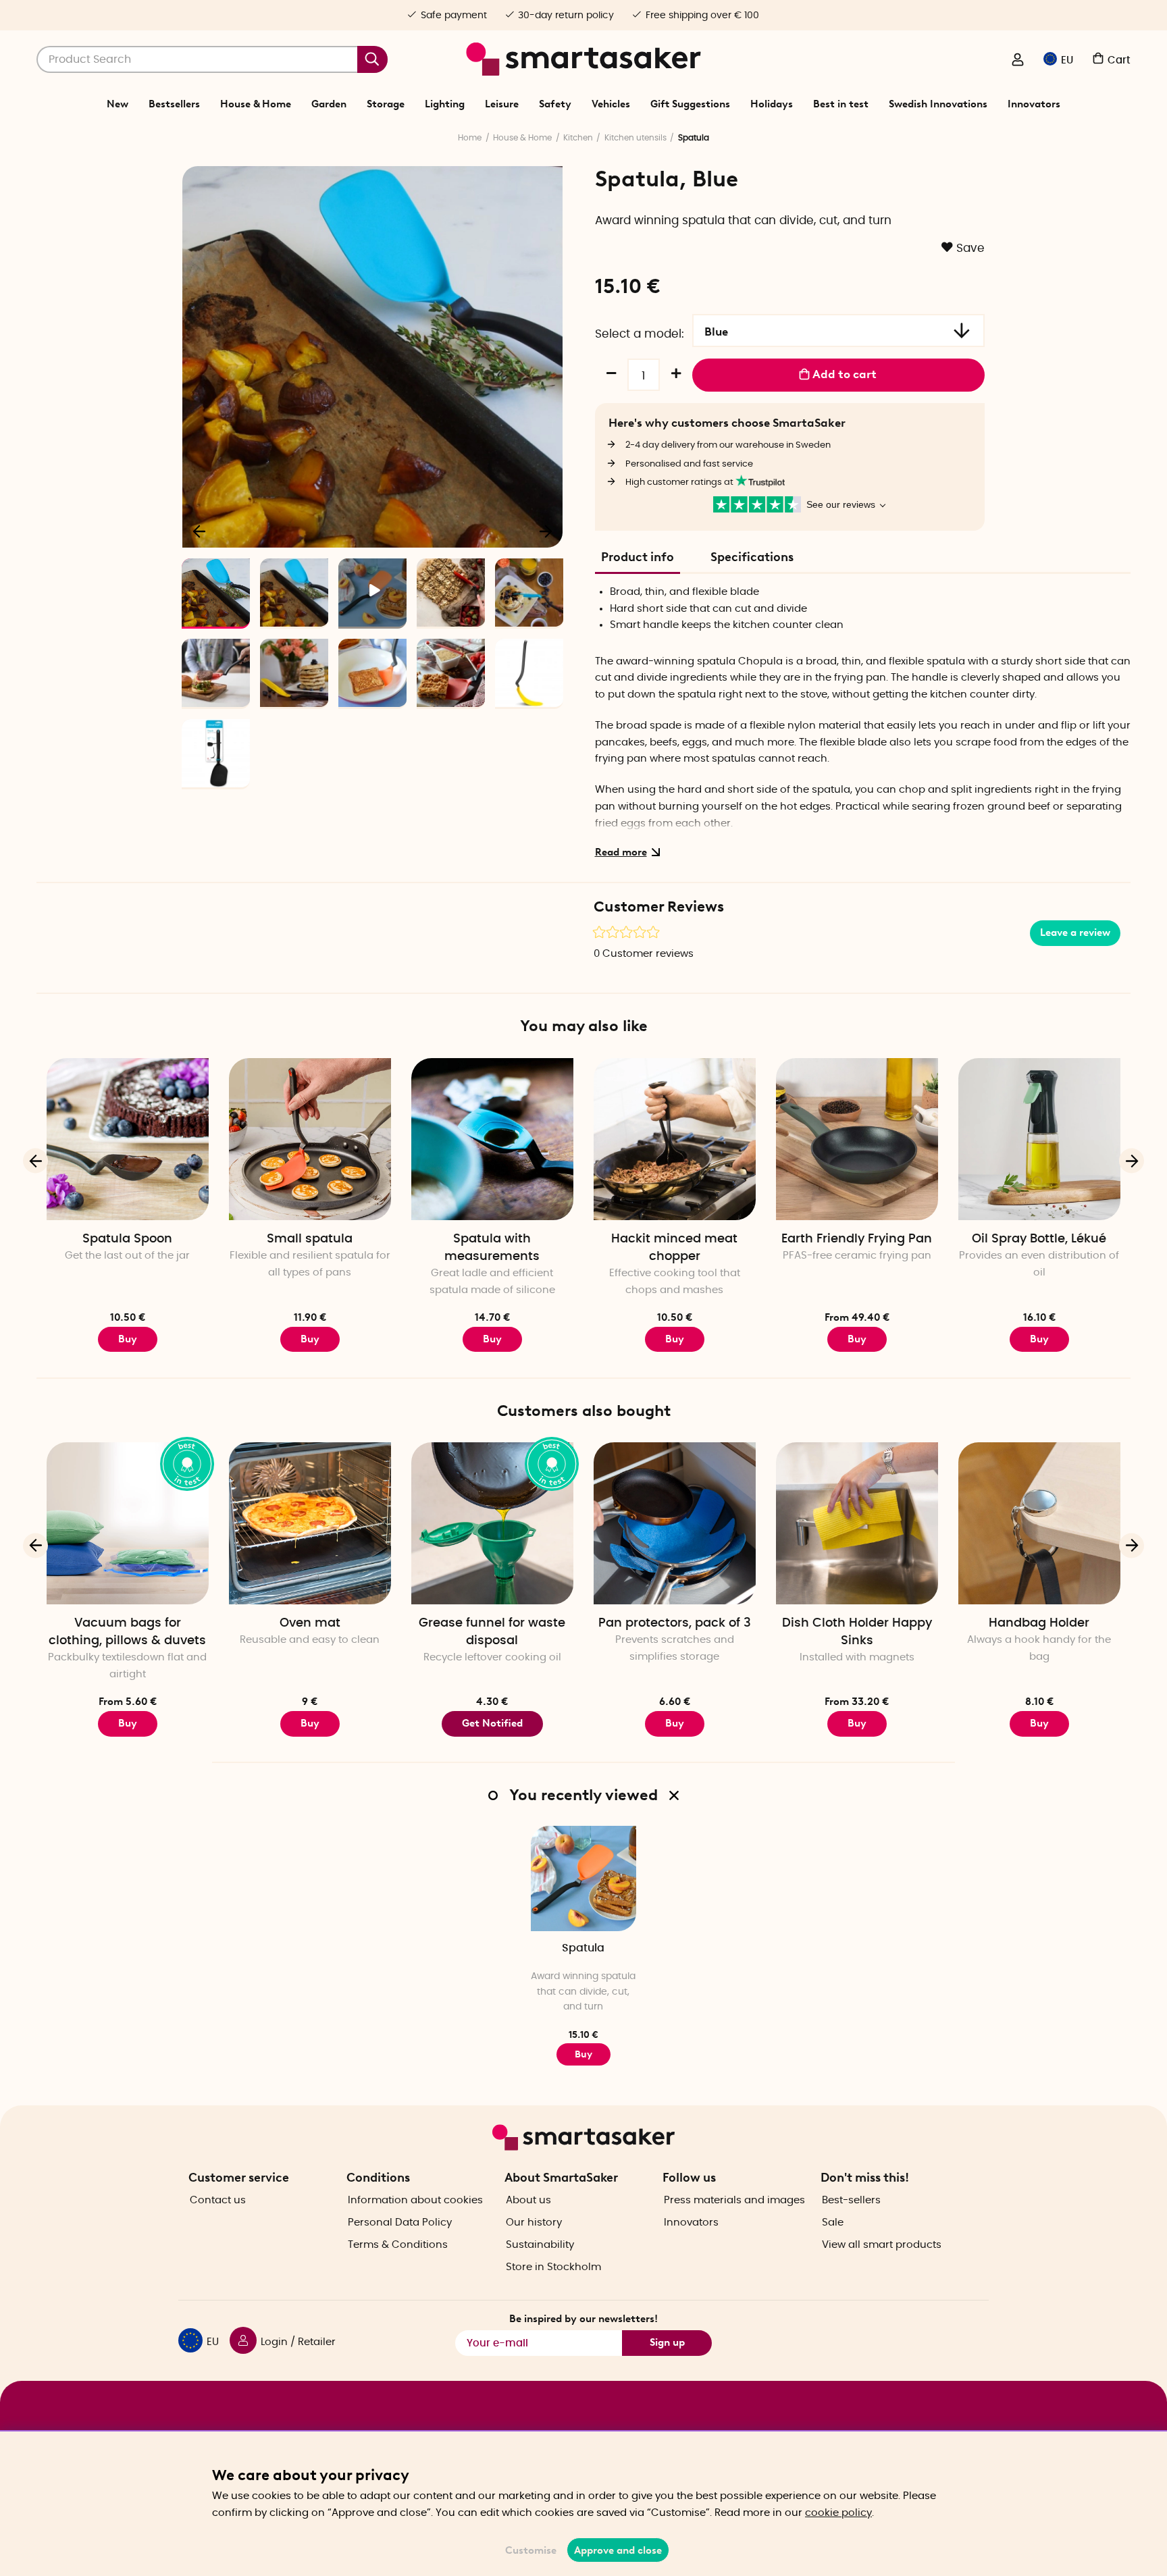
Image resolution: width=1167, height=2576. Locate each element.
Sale (833, 2223)
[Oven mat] (310, 1523)
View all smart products (882, 2245)
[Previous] (200, 531)
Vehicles (611, 104)
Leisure (502, 104)
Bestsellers (174, 104)
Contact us (218, 2200)
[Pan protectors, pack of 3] (675, 1523)
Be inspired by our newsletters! (583, 2319)
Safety (555, 104)
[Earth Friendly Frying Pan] (857, 1139)
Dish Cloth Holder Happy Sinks (857, 1632)
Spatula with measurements (492, 1248)
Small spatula (310, 1239)
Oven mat (310, 1623)
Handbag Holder (1039, 1623)
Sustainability (540, 2245)
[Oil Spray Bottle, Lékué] (1039, 1139)
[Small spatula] (310, 1139)
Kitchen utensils (636, 138)
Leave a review (1075, 932)
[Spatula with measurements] (492, 1139)
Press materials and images (734, 2200)
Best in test (841, 104)
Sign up (667, 2342)
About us (528, 2200)
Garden (329, 104)
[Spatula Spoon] (128, 1139)
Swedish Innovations (938, 104)
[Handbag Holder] (1039, 1523)
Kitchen (578, 138)
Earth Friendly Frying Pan (857, 1239)
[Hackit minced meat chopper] (675, 1139)
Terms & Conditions (398, 2245)
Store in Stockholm (553, 2267)
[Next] (546, 531)
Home (470, 138)
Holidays (772, 104)
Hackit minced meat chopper (674, 1248)
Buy (128, 1339)
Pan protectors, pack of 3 (675, 1623)
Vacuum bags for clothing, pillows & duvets (127, 1632)
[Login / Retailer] (1018, 61)
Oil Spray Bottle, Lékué (1039, 1239)
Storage (386, 104)
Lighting (445, 104)
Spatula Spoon (127, 1239)
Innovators (1034, 104)
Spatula (583, 1948)
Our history (534, 2223)
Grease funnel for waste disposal (492, 1632)
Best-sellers (851, 2200)
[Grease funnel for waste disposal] (492, 1523)
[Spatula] (583, 1878)
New (118, 104)
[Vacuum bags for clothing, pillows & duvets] (128, 1523)
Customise (531, 2550)
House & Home (256, 104)
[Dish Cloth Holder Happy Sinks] (857, 1523)
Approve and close (618, 2550)
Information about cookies (415, 2200)
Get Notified (492, 1723)
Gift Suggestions (690, 104)
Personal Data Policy (400, 2223)
